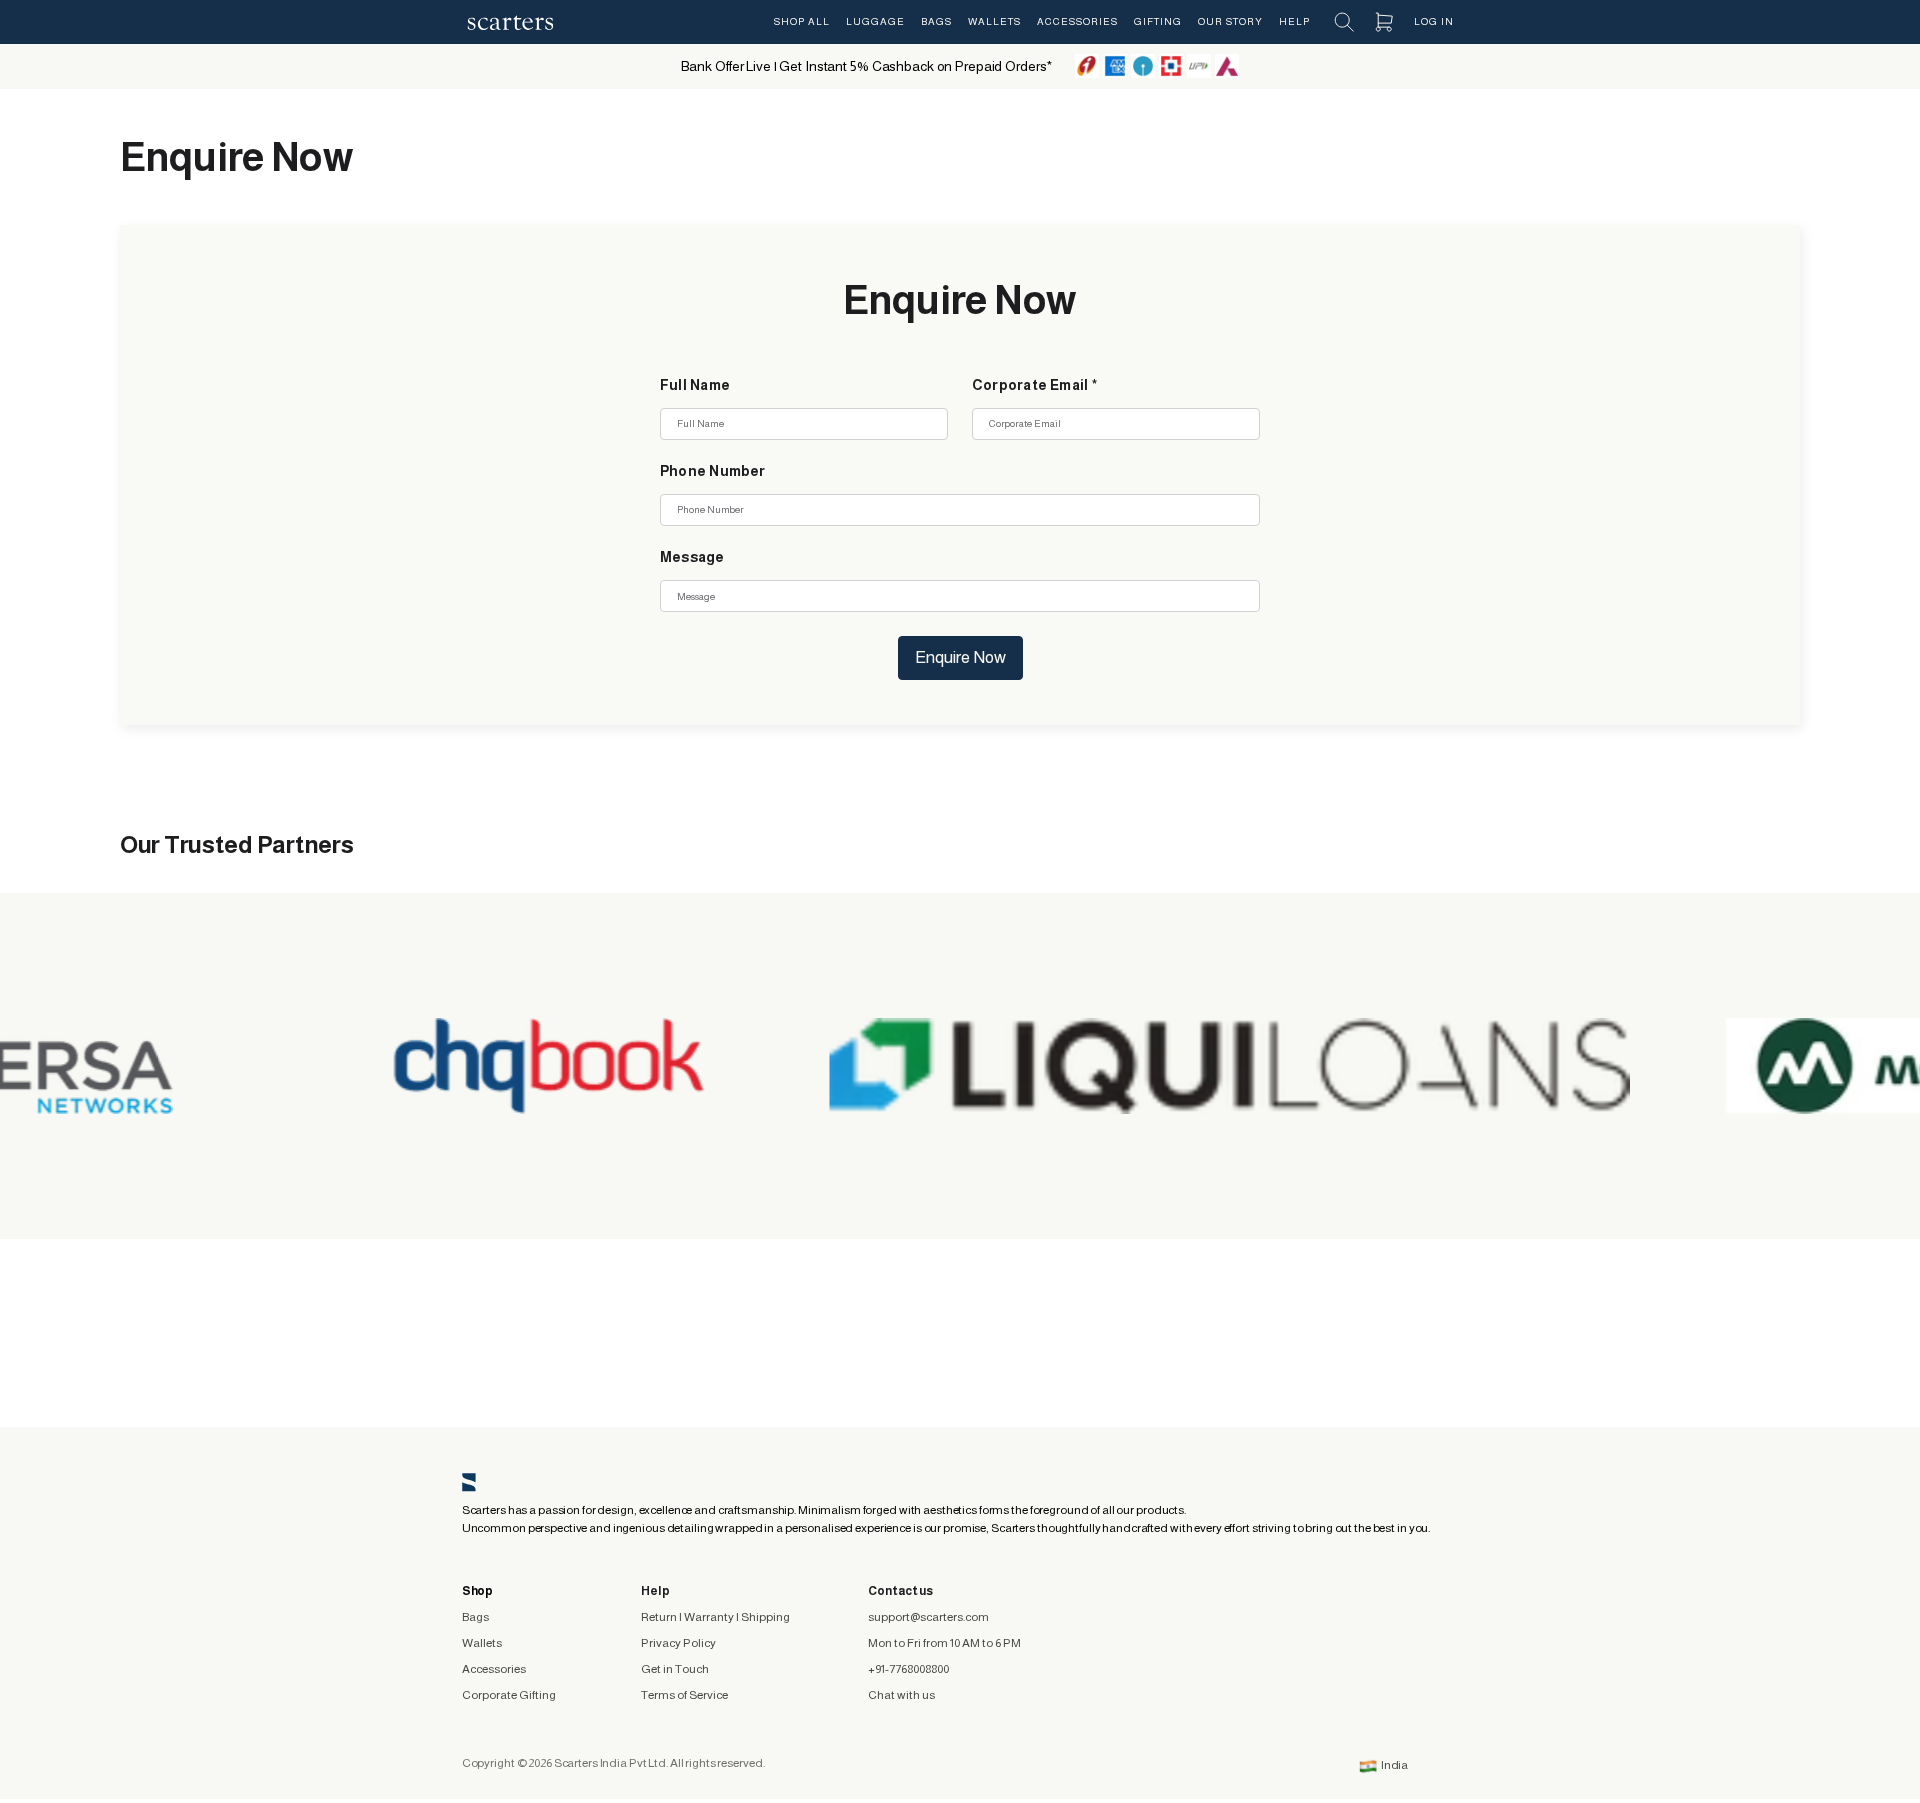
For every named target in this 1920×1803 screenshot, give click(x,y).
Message (692, 557)
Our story (1230, 21)
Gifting (1158, 21)
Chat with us (901, 1695)
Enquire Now (960, 657)
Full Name (695, 385)
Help (1294, 21)
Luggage (875, 21)
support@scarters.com (928, 1617)
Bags (936, 21)
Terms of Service (684, 1695)
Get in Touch (675, 1669)
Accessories (1077, 21)
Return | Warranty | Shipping (715, 1617)
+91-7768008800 (908, 1669)
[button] (1344, 22)
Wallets (994, 21)
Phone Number (713, 471)
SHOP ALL (802, 21)
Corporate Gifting (509, 1695)
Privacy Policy (678, 1643)
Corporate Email (1034, 385)
